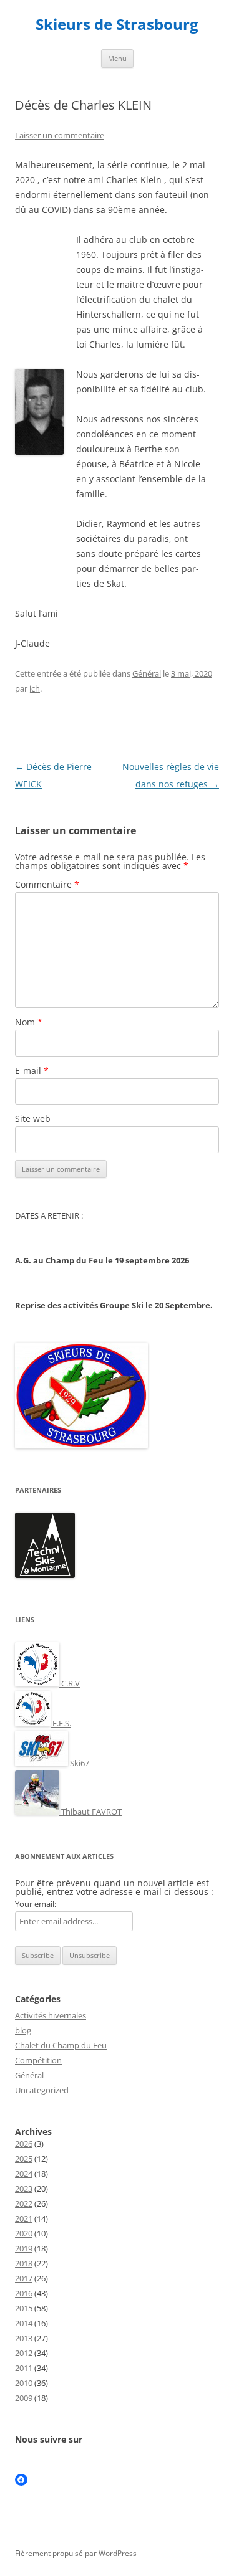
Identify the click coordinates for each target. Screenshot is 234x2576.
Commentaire (47, 884)
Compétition (38, 2060)
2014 (24, 2323)
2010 (24, 2383)
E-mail (32, 1071)
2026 (24, 2144)
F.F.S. (61, 1723)
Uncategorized (42, 2090)
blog (23, 2030)
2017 (24, 2278)
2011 (24, 2368)
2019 (24, 2248)
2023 (24, 2189)
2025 (24, 2159)
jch (35, 688)
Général (147, 673)
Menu (117, 58)
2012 (24, 2353)
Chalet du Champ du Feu (61, 2045)
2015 (24, 2308)
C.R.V (70, 1683)
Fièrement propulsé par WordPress (76, 2553)
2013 (24, 2338)
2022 (24, 2203)
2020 (24, 2233)
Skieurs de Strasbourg (117, 25)
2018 (24, 2263)
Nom (29, 1022)
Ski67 (79, 1763)
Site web (33, 1119)
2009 (24, 2398)
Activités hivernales (51, 2015)
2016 (24, 2293)
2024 (24, 2174)
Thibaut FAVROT (90, 1812)
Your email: (36, 1904)
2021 (24, 2218)
